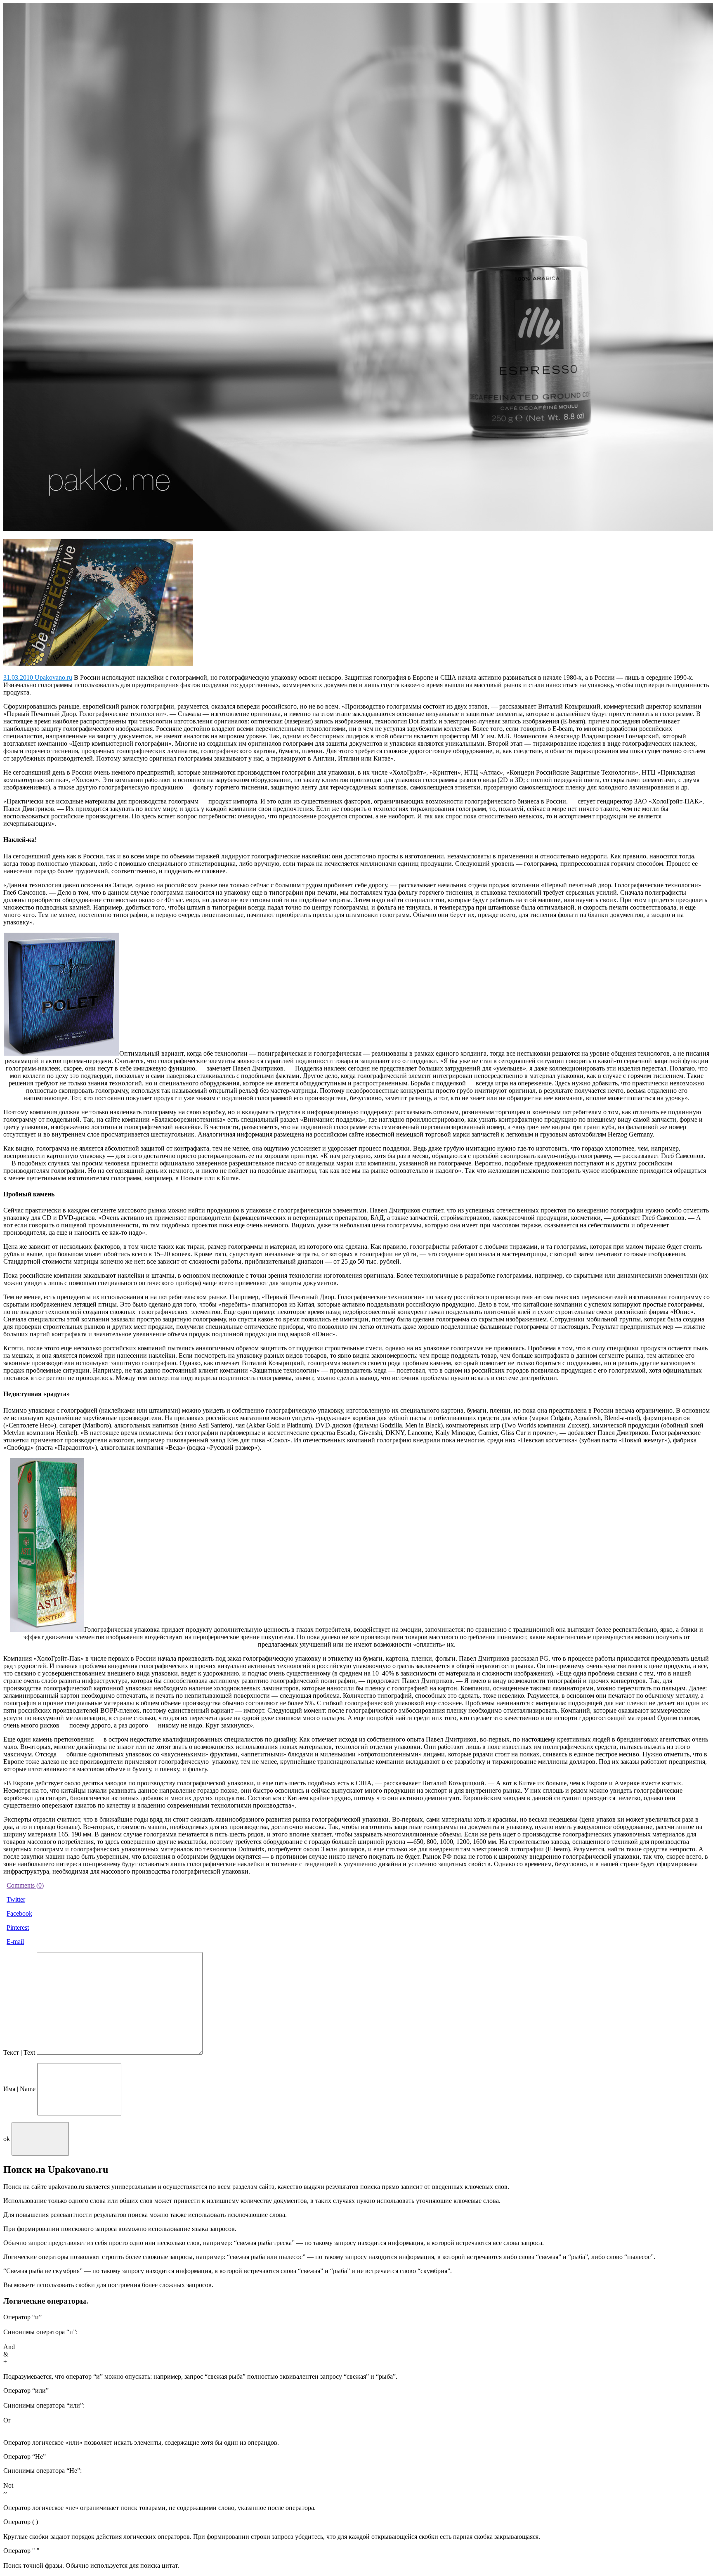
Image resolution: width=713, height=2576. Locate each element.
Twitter (16, 1899)
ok (7, 2138)
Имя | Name (19, 2089)
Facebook (19, 1913)
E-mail (15, 1941)
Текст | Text (19, 2053)
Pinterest (18, 1927)
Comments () (25, 1885)
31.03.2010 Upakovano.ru (38, 677)
